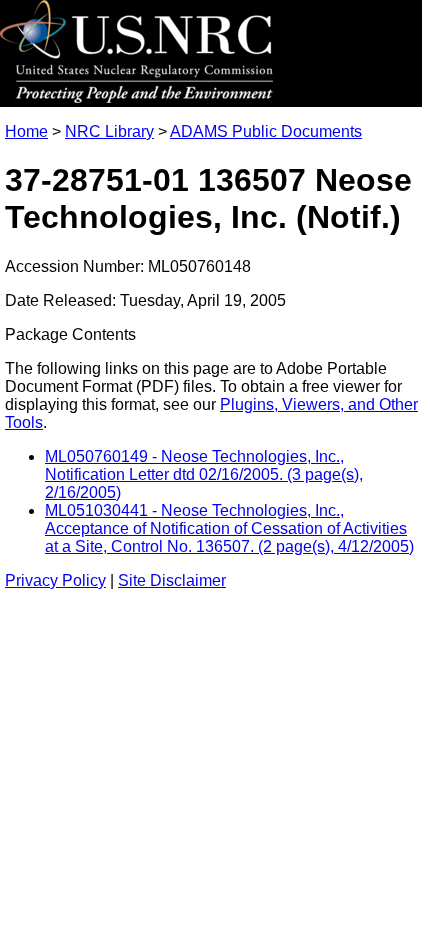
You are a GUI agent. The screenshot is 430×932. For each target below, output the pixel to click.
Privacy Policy (55, 580)
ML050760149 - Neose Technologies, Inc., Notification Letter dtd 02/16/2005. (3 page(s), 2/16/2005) (204, 474)
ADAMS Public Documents (266, 131)
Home (26, 131)
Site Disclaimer (172, 580)
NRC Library (109, 131)
